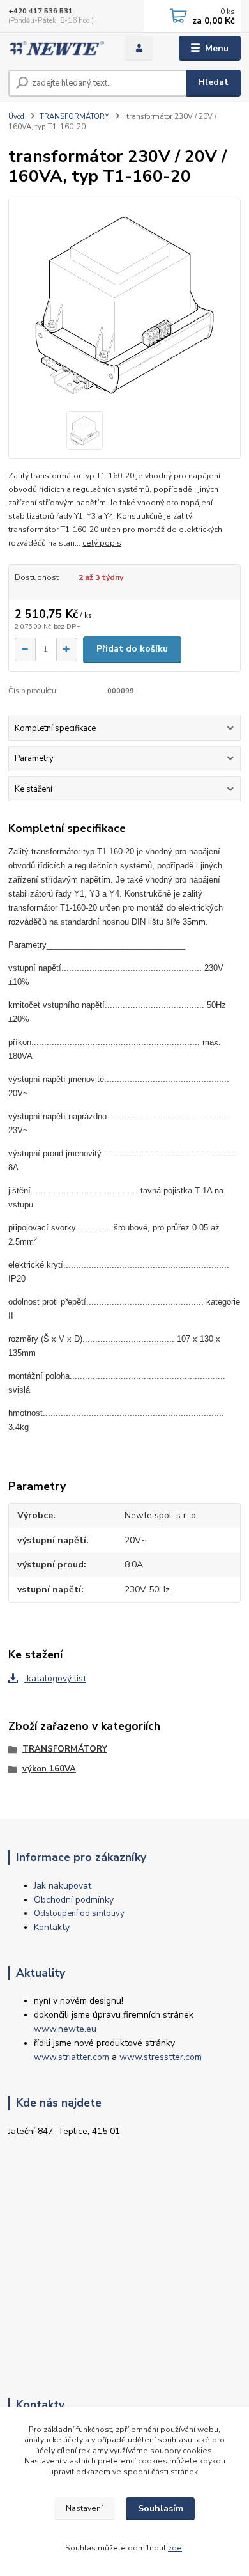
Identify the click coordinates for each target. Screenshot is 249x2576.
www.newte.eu (65, 2029)
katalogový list (55, 1678)
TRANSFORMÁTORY (74, 117)
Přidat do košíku (132, 649)
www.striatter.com (72, 2057)
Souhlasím (161, 2509)
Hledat (213, 82)
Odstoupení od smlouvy (79, 1913)
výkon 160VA (49, 1769)
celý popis (102, 543)
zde (175, 2548)
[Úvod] (57, 48)
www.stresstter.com (161, 2057)
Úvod (16, 117)
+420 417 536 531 (41, 11)
